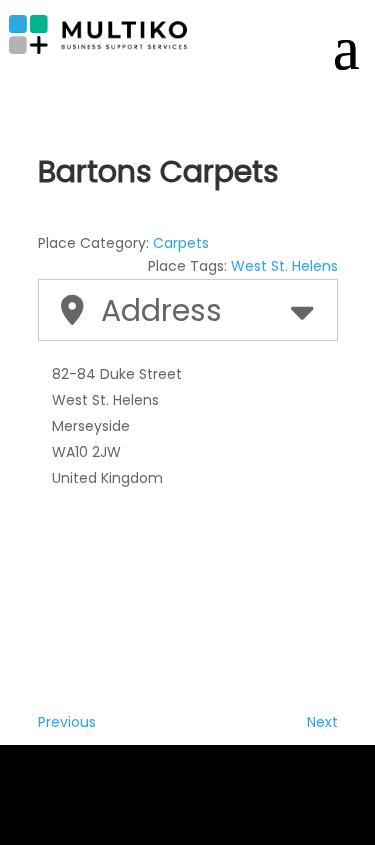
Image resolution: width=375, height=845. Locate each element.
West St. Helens (284, 266)
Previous (67, 722)
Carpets (181, 243)
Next (322, 722)
